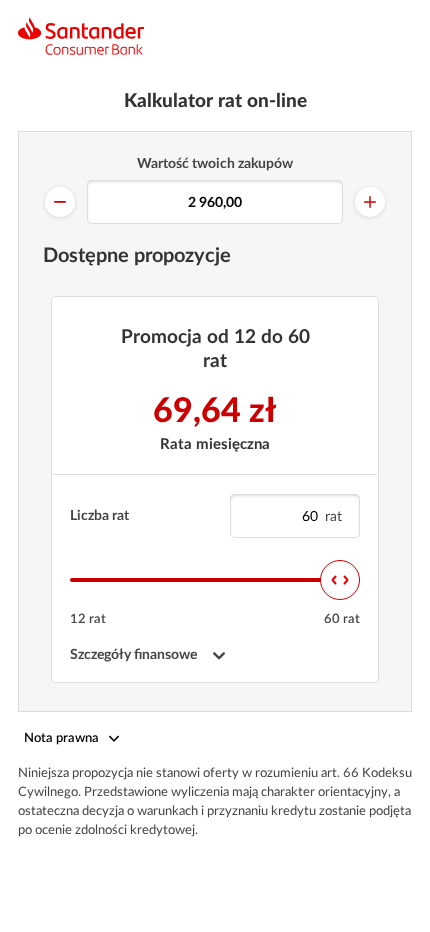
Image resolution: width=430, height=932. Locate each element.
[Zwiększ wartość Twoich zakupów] (370, 202)
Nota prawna (61, 738)
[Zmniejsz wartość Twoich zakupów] (60, 202)
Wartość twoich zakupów (215, 164)
